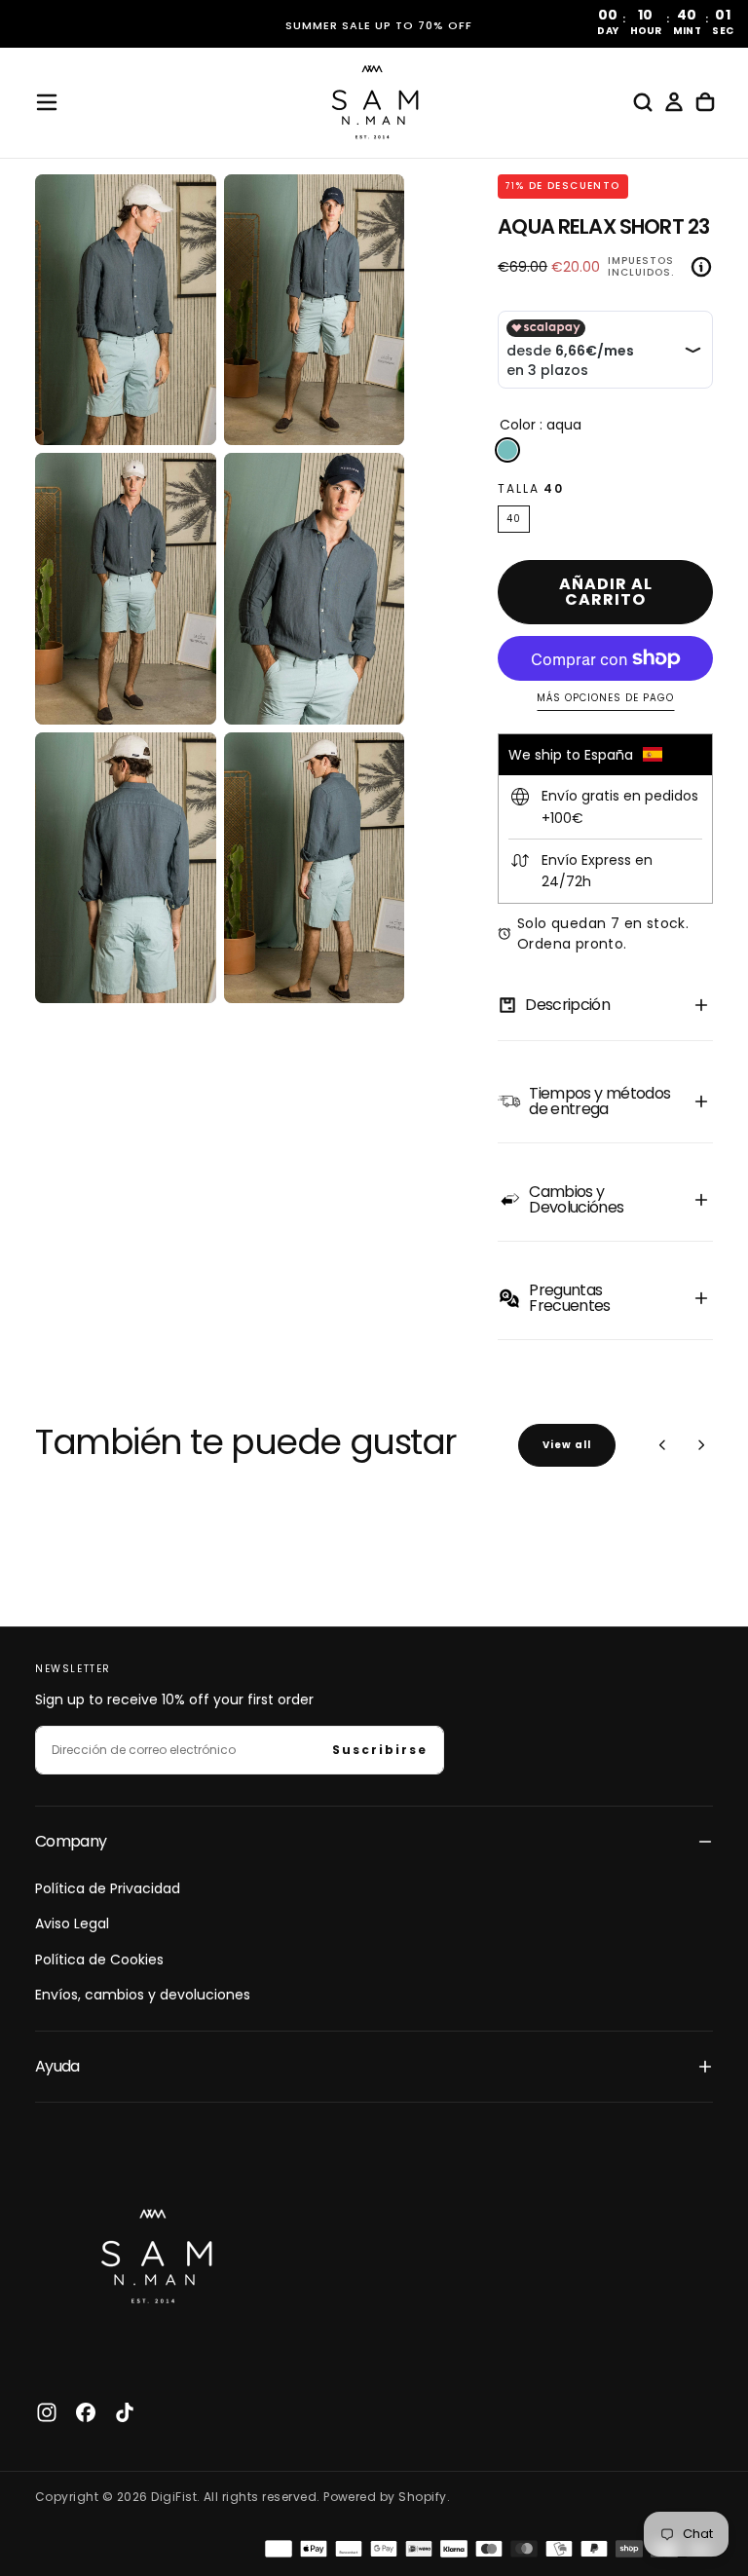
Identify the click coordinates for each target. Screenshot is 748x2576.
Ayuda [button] (57, 2066)
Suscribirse (380, 1750)
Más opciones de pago (605, 699)
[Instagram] (47, 2412)
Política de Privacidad (108, 1888)
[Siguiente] (701, 1445)
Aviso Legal (72, 1923)
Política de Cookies (99, 1960)
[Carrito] (705, 102)
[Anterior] (662, 1445)
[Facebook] (86, 2412)
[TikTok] (125, 2412)
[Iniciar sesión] (674, 102)
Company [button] (71, 1841)
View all (567, 1445)
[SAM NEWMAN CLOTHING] (152, 2252)
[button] (47, 102)
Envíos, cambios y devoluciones (143, 1995)
